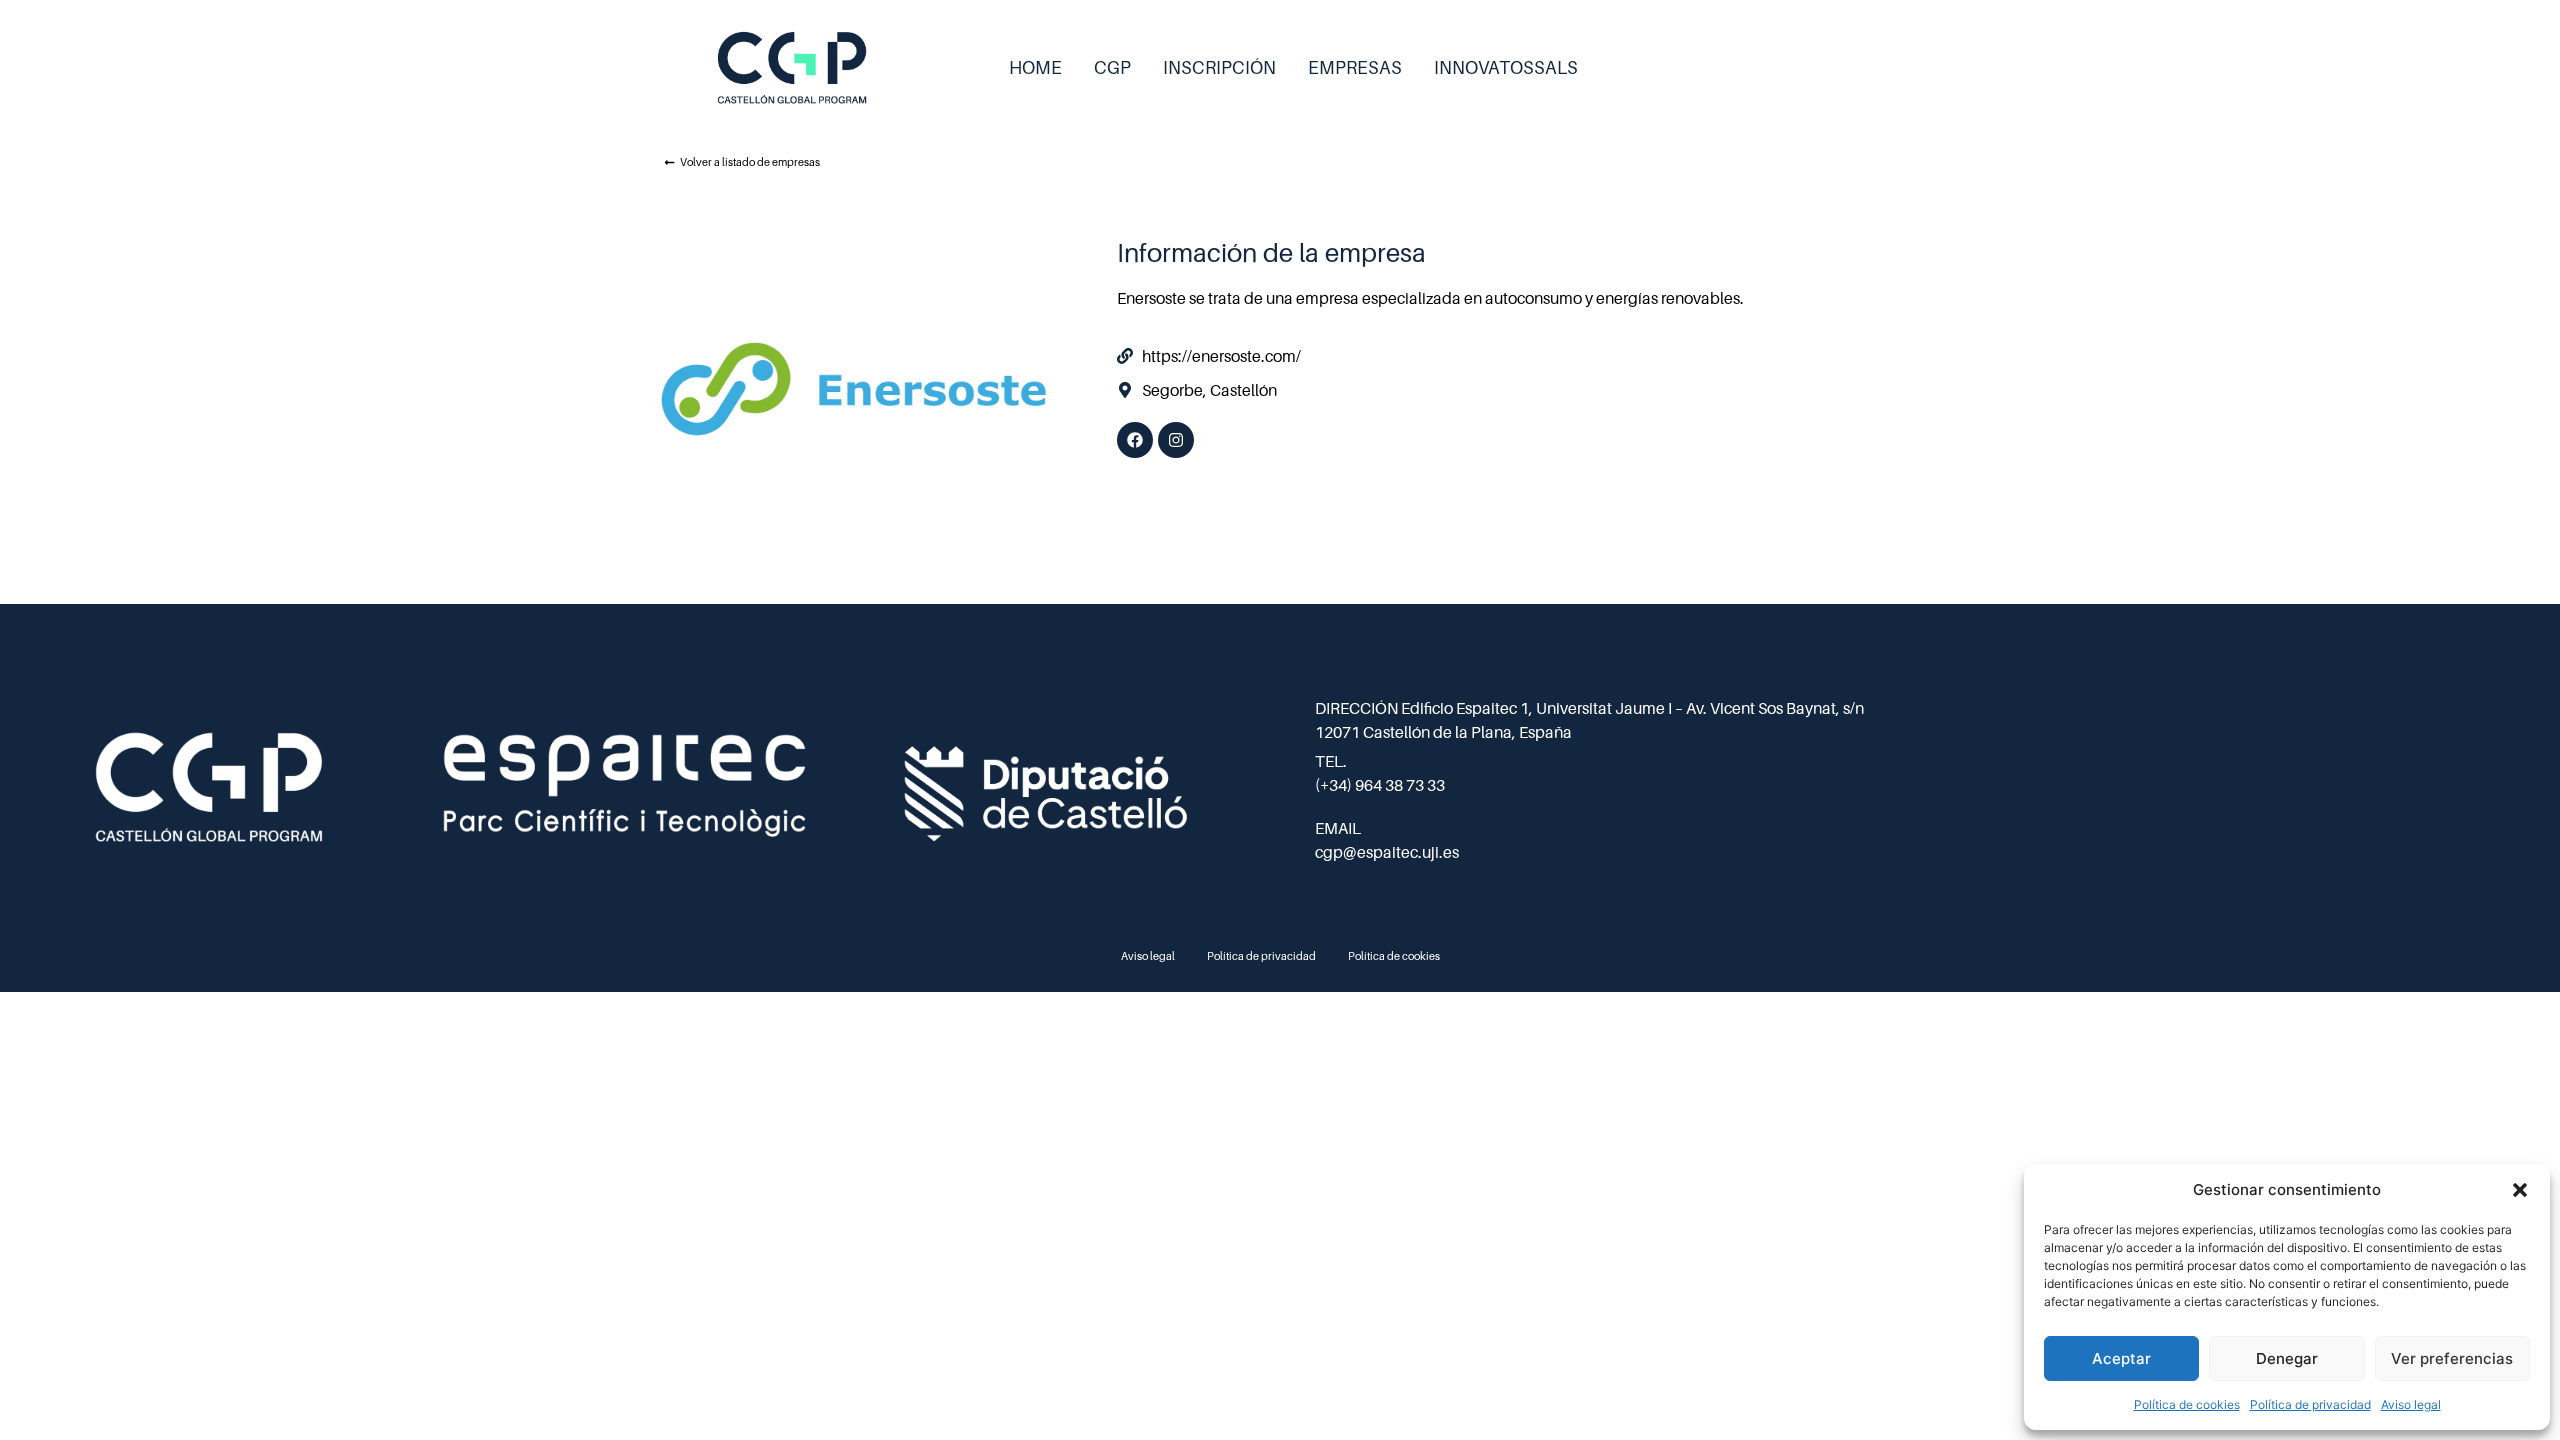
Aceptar (2121, 1358)
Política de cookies (2187, 1404)
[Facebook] (1135, 440)
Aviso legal (2411, 1404)
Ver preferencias (2452, 1358)
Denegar (2287, 1358)
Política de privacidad (2310, 1404)
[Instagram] (1176, 440)
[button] (2520, 1190)
